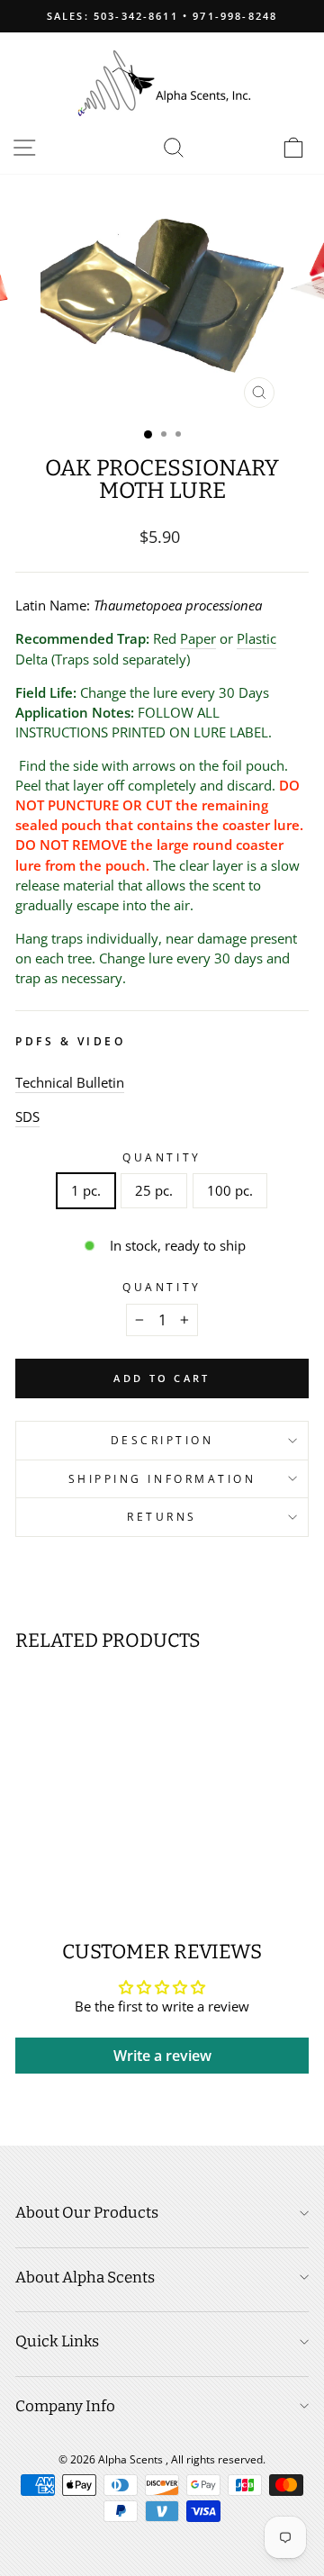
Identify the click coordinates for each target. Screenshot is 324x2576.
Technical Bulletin (70, 1082)
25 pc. (154, 1190)
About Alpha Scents (85, 2278)
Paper (198, 638)
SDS (27, 1116)
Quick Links (57, 2341)
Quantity (162, 1157)
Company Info (65, 2406)
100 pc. (230, 1190)
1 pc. (86, 1190)
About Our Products (87, 2213)
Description (162, 1440)
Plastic (256, 638)
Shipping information (162, 1478)
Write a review (162, 2056)
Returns (162, 1516)
